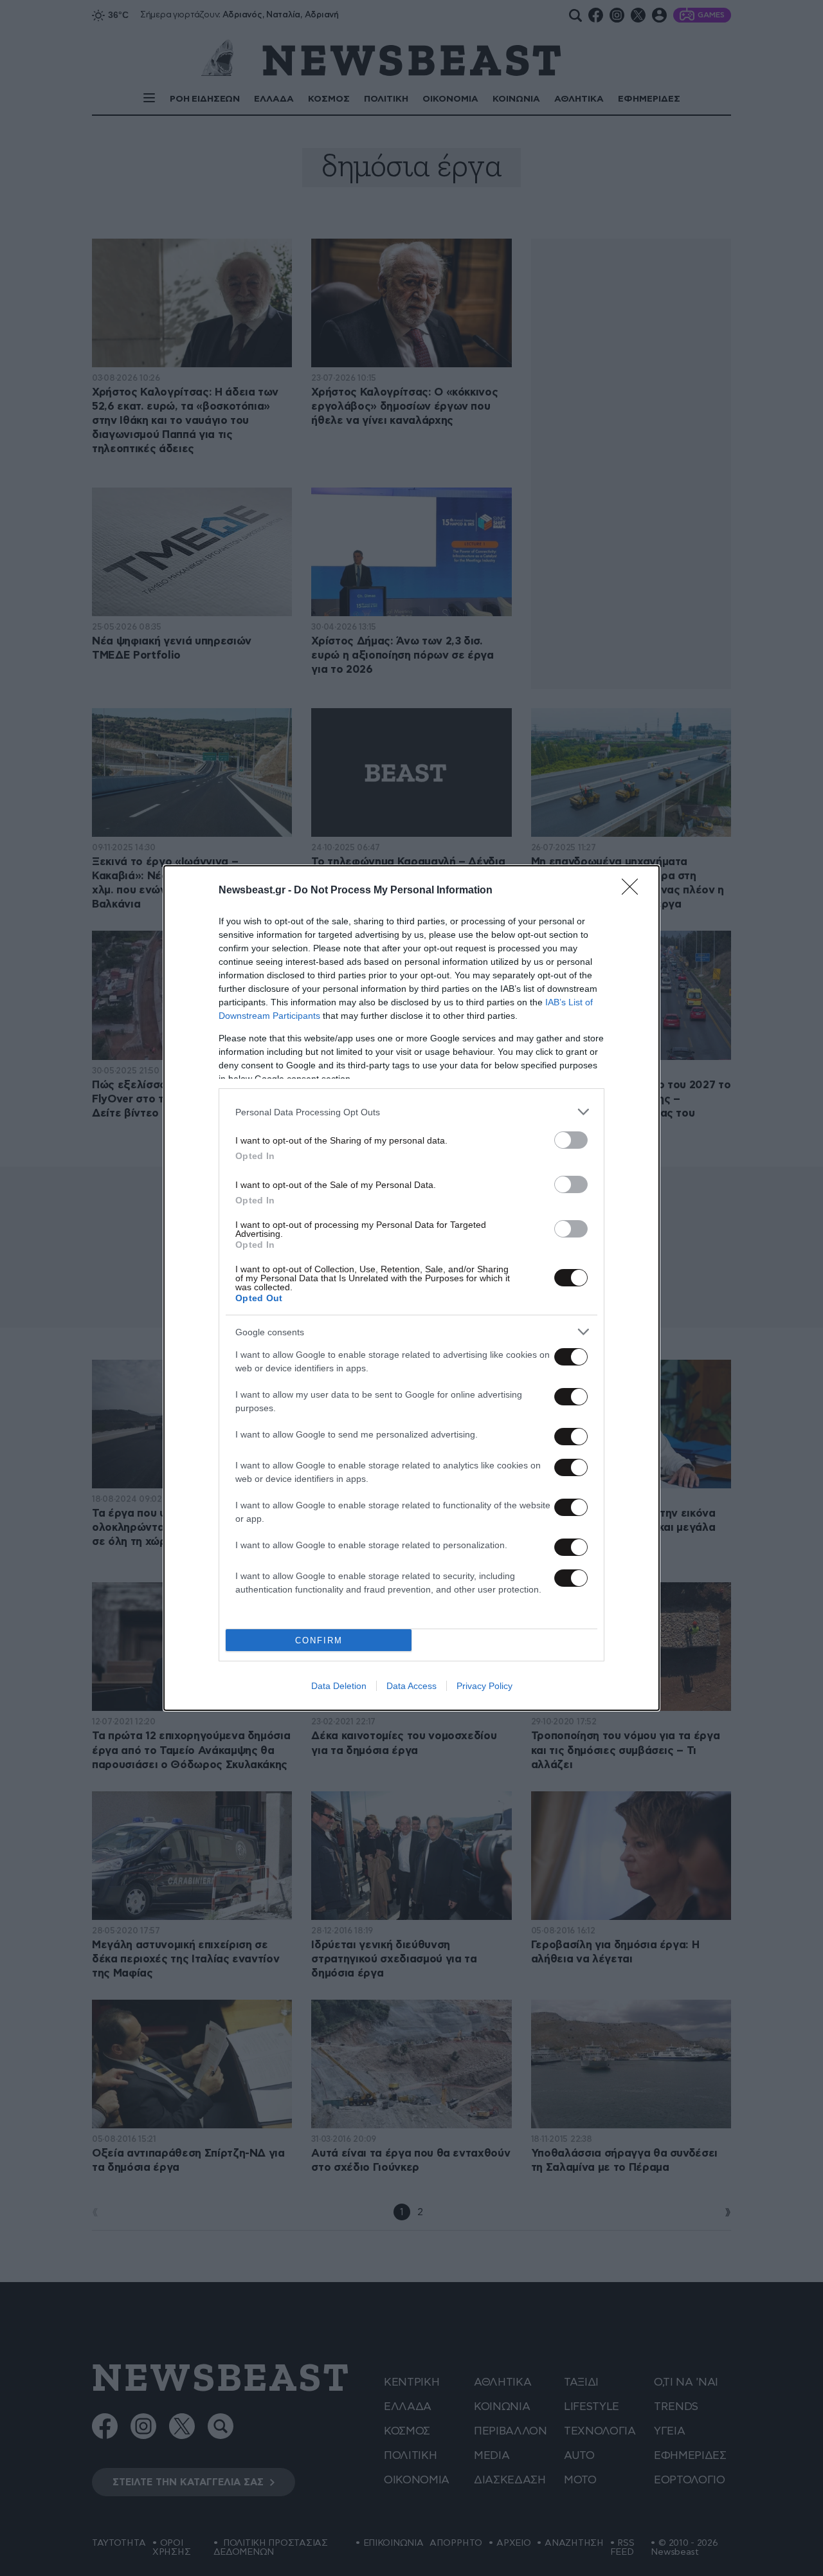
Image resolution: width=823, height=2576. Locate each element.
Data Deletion (339, 1686)
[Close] (634, 891)
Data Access (411, 1686)
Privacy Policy (484, 1686)
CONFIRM (319, 1640)
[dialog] (411, 1288)
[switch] (571, 1140)
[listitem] (411, 1112)
